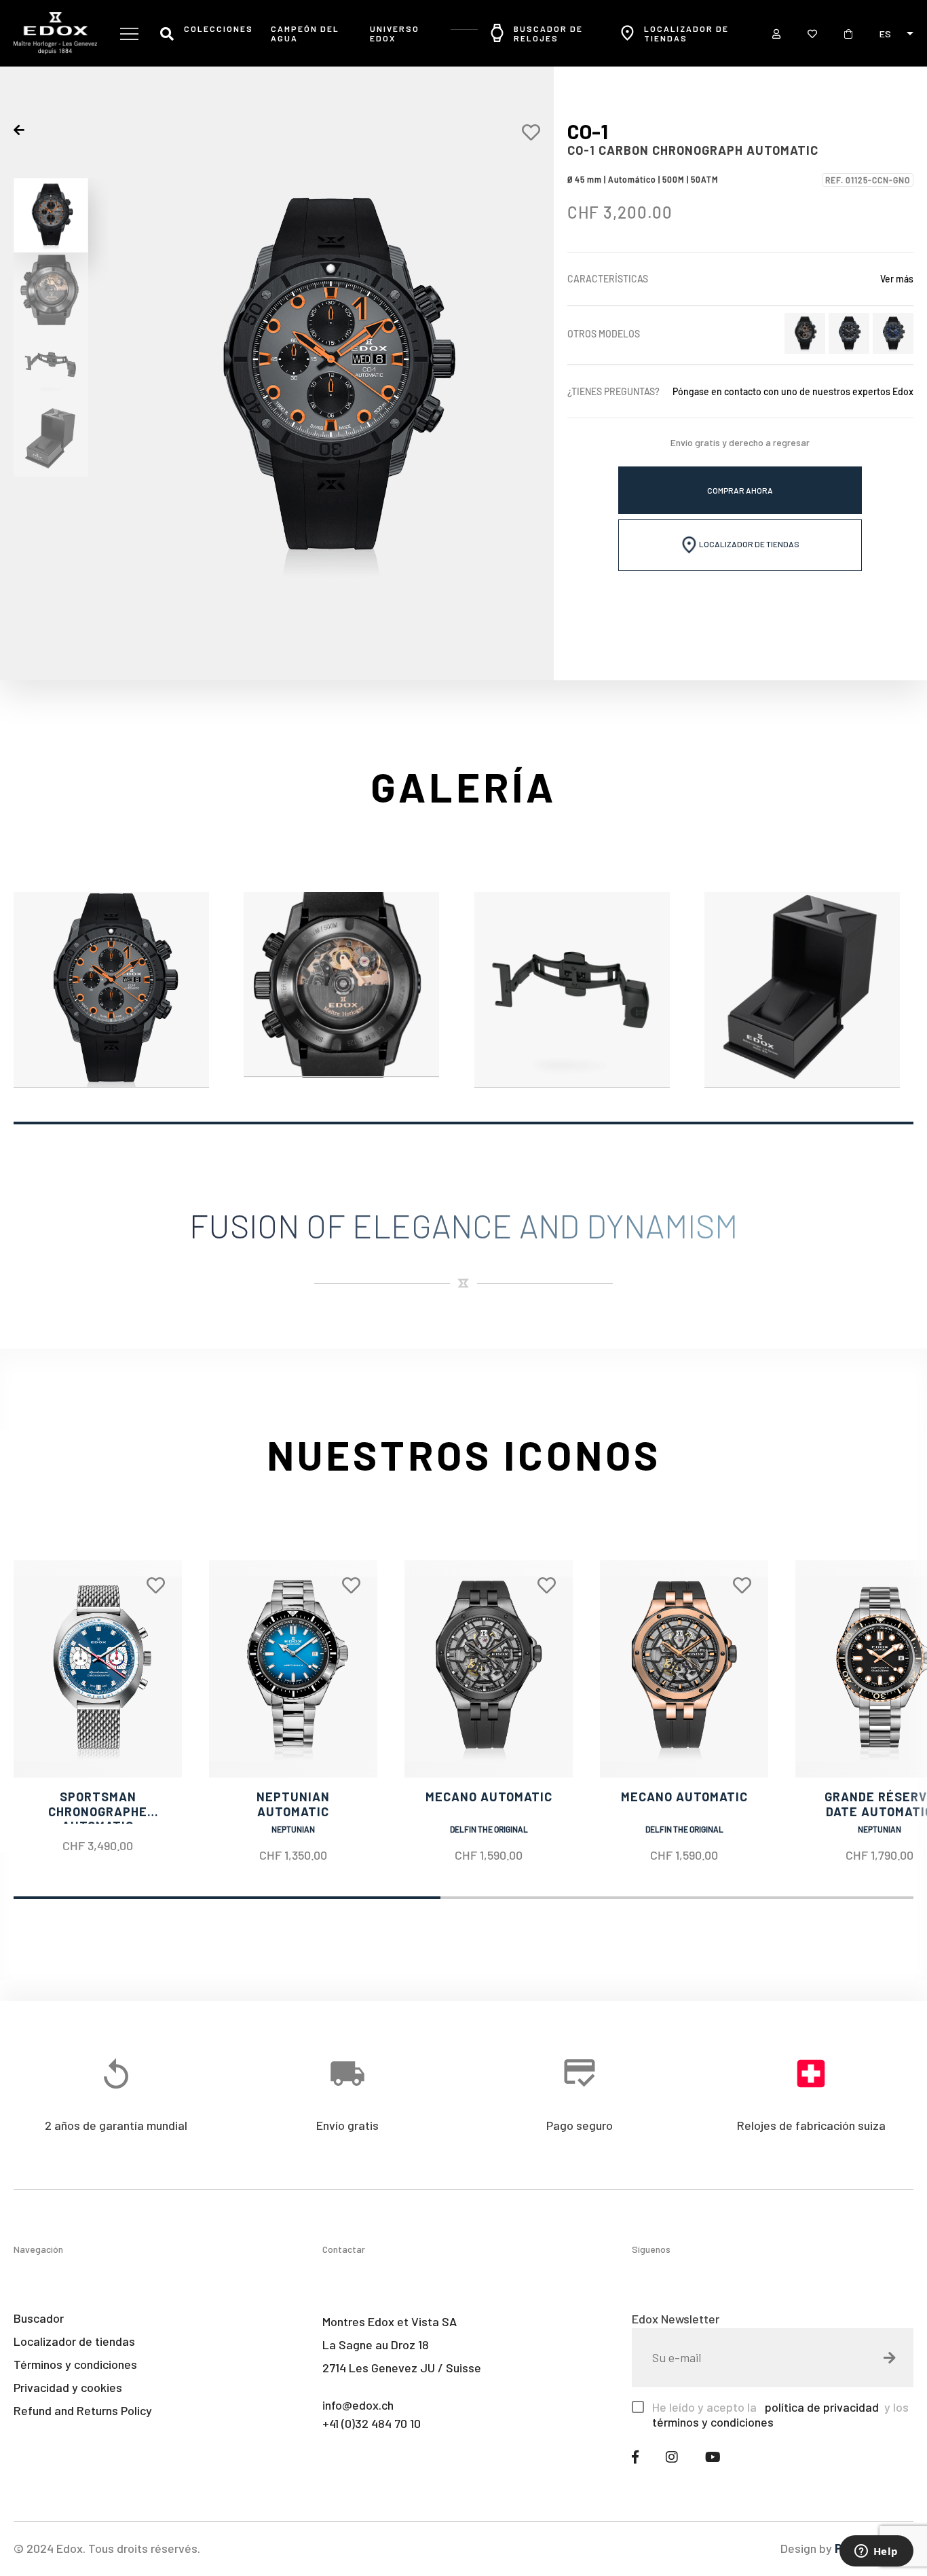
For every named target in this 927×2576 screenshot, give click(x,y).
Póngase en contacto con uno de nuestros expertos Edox (793, 391)
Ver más (897, 279)
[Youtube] (713, 2457)
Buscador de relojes (548, 33)
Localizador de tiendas (686, 33)
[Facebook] (635, 2457)
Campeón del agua (305, 33)
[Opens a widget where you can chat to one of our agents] (876, 2552)
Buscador (39, 2318)
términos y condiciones (713, 2422)
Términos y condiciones (75, 2364)
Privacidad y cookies (68, 2387)
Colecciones (219, 29)
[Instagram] (672, 2457)
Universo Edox (395, 33)
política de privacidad (820, 2407)
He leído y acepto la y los (780, 2414)
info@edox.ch (358, 2405)
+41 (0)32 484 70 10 (372, 2423)
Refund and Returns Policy (83, 2410)
